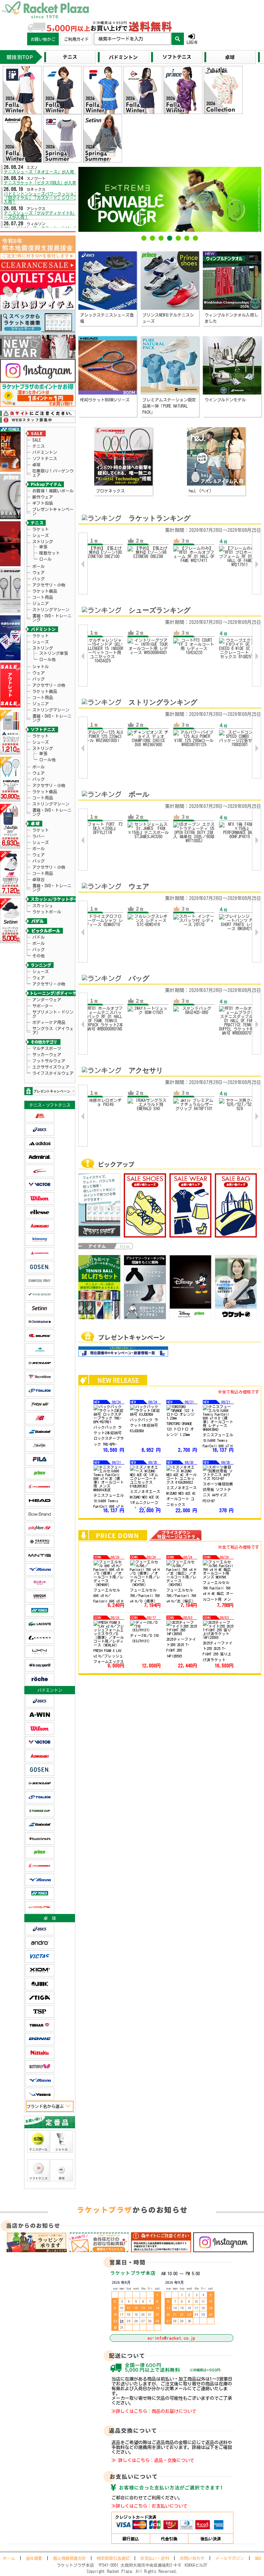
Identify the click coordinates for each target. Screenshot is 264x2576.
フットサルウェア (49, 1061)
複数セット (49, 553)
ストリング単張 (54, 653)
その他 (38, 956)
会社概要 (34, 2558)
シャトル (41, 666)
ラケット (41, 529)
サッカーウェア (47, 1055)
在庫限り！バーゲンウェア (53, 473)
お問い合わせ (192, 2558)
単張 (43, 547)
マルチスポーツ (47, 1048)
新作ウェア (43, 497)
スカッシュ (43, 905)
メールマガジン (230, 2558)
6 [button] (187, 239)
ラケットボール (47, 912)
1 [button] (144, 239)
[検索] (178, 39)
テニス (38, 446)
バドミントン (45, 452)
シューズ (41, 535)
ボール (38, 566)
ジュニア (41, 603)
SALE (37, 440)
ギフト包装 (43, 503)
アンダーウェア (47, 1000)
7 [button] (196, 239)
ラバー (38, 836)
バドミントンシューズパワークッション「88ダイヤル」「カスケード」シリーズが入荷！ (43, 198)
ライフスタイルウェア (53, 1073)
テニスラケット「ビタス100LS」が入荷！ (42, 183)
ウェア (38, 572)
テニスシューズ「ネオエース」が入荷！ (41, 172)
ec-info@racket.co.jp (171, 2338)
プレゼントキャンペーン (53, 511)
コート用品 (43, 597)
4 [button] (170, 239)
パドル (38, 937)
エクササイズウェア (51, 1067)
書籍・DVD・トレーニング (52, 618)
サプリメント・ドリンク (53, 1014)
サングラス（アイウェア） (53, 1030)
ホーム (9, 2558)
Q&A (258, 2558)
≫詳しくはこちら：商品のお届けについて (154, 2411)
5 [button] (178, 239)
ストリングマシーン (51, 609)
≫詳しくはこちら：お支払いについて (149, 2506)
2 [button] (153, 239)
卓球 (36, 465)
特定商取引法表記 (113, 2558)
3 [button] (161, 239)
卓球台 (38, 879)
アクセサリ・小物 (49, 585)
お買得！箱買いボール (53, 491)
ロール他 (47, 659)
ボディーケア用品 (49, 1022)
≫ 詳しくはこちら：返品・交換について (153, 2460)
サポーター (43, 1006)
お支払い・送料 (155, 2558)
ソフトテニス (45, 458)
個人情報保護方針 (69, 2558)
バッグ (38, 579)
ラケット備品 (45, 591)
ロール (45, 559)
